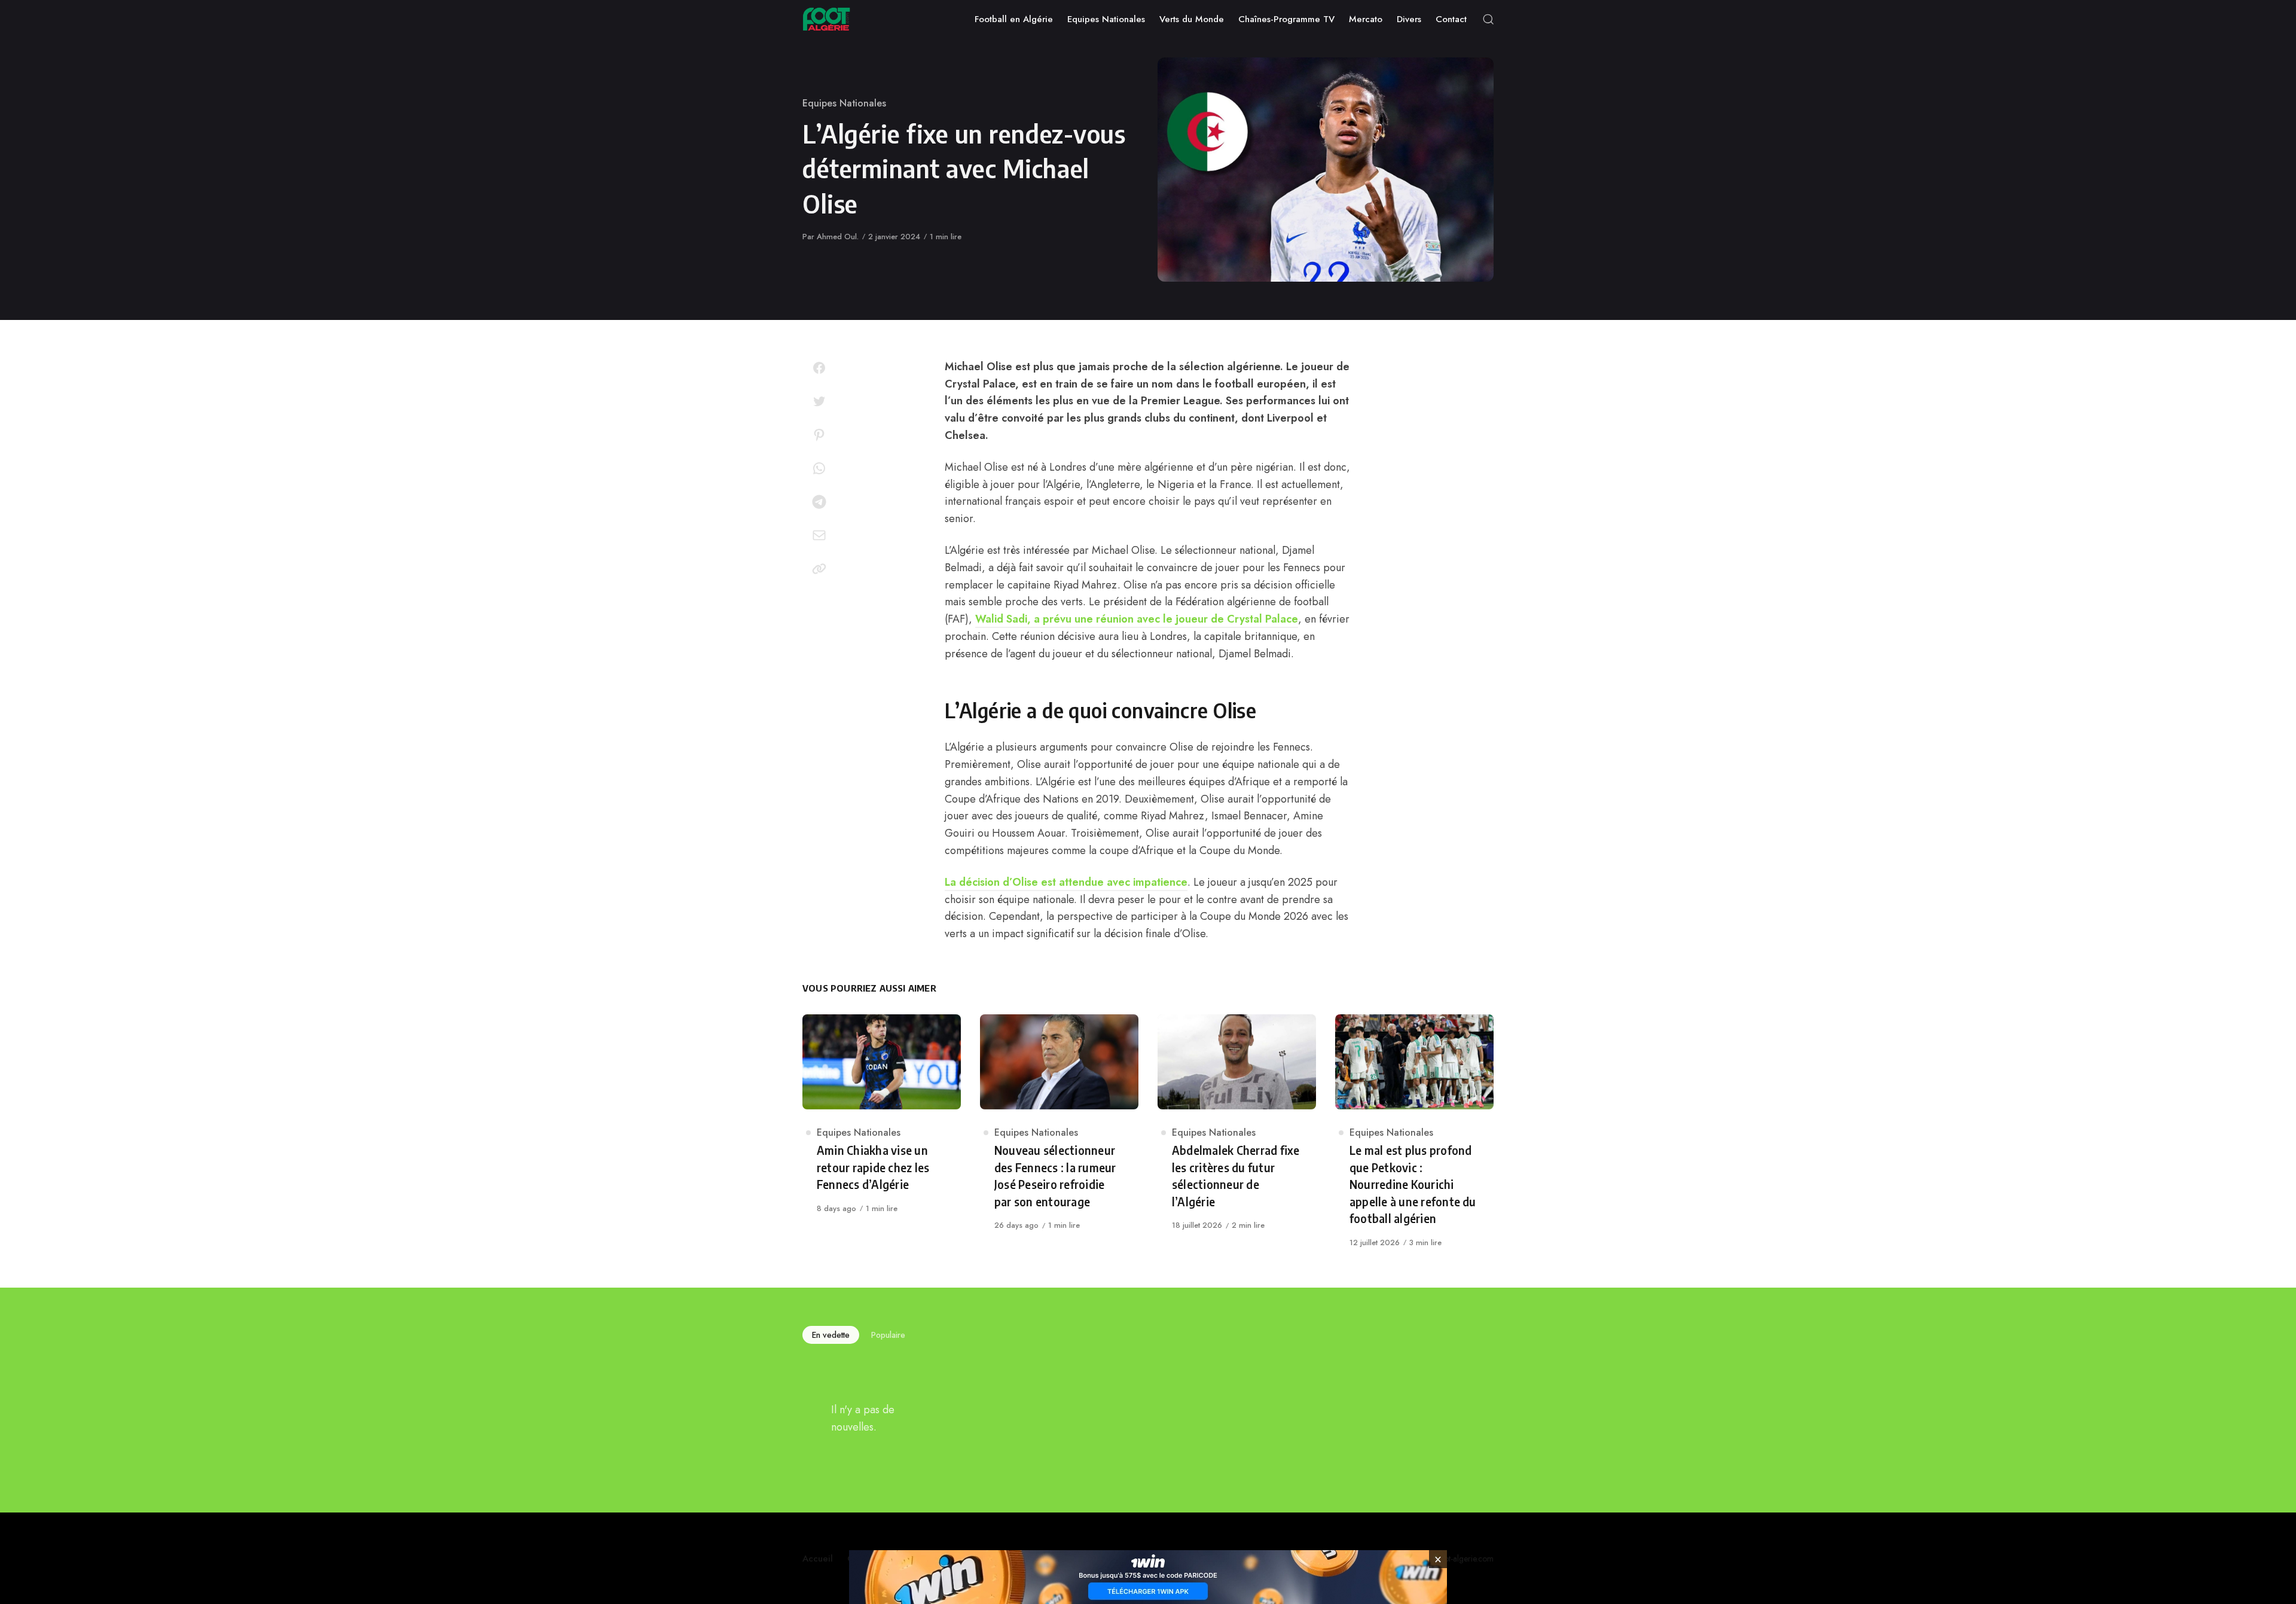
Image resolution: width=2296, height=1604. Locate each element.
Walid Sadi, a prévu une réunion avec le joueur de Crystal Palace (1137, 619)
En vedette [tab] (831, 1335)
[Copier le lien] (819, 569)
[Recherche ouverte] (1488, 19)
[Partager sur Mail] (819, 535)
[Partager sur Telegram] (819, 502)
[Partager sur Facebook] (819, 368)
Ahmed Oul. (838, 237)
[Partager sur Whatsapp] (819, 468)
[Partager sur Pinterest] (819, 435)
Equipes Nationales (844, 103)
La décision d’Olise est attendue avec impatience (1066, 882)
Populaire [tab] (888, 1335)
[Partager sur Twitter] (819, 401)
